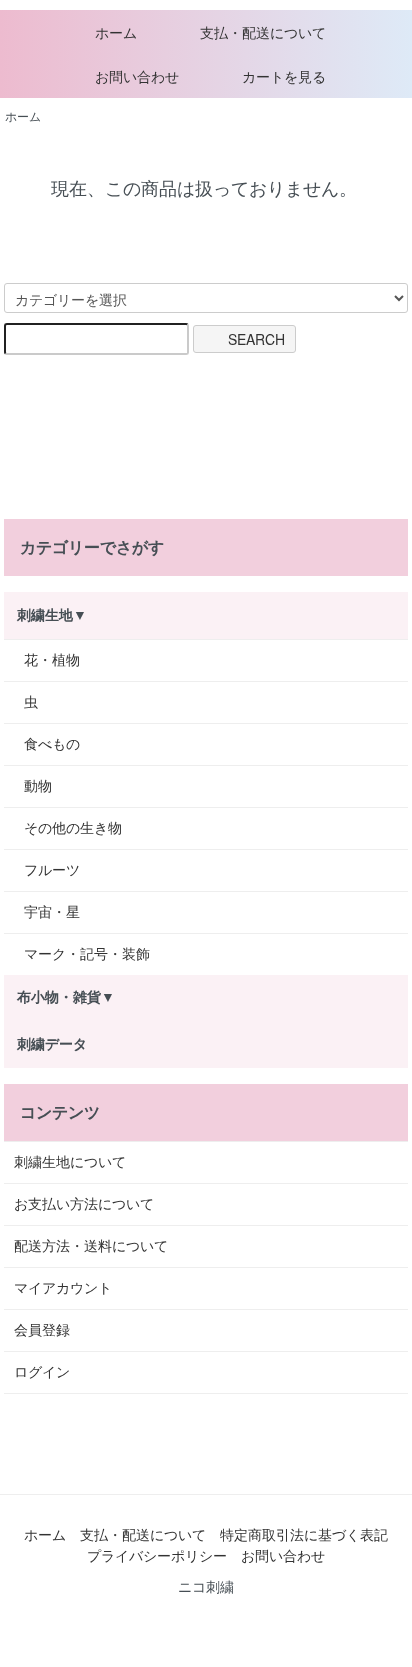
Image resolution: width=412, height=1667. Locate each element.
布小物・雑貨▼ (66, 997)
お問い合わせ (137, 77)
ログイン (42, 1372)
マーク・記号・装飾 (87, 954)
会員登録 (42, 1330)
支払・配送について (263, 33)
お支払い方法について (84, 1204)
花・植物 (52, 660)
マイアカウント (63, 1288)
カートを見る (284, 77)
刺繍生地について (70, 1162)
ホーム (116, 33)
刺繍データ (52, 1044)
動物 (38, 786)
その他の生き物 (73, 828)
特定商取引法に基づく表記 (304, 1535)
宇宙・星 (52, 912)
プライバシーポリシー (157, 1556)
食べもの (52, 744)
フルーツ (52, 870)
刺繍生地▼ (52, 615)
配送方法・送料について (91, 1246)
